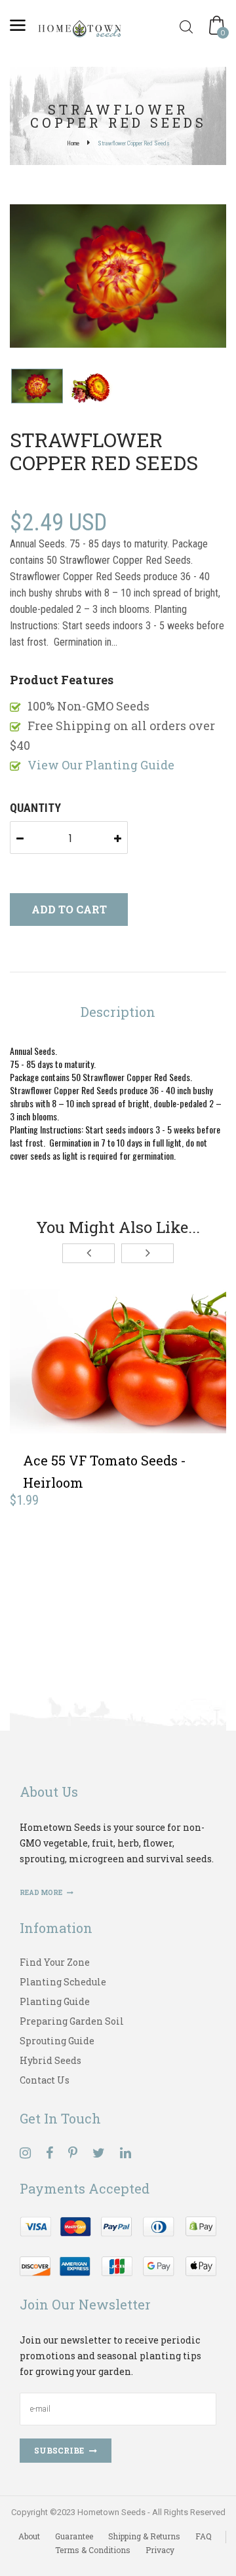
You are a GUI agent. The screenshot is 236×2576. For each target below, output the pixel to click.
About (29, 2536)
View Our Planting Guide (101, 765)
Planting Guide (55, 2001)
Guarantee (74, 2536)
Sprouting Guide (57, 2041)
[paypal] (118, 2245)
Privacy (160, 2550)
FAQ (204, 2536)
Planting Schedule (63, 1982)
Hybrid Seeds (50, 2060)
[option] (118, 277)
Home (73, 143)
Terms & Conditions (93, 2550)
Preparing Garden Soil (72, 2021)
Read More (42, 1893)
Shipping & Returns (144, 2536)
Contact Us (45, 2080)
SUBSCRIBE (59, 2450)
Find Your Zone (55, 1962)
